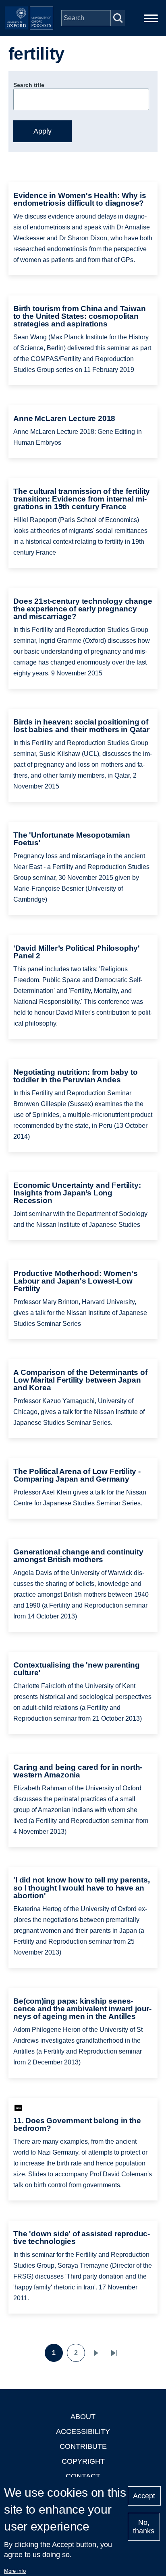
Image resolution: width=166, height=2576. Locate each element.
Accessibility (83, 2432)
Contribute (83, 2446)
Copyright (83, 2461)
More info (15, 2571)
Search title (29, 85)
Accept (144, 2496)
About (83, 2417)
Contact (83, 2476)
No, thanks (144, 2527)
